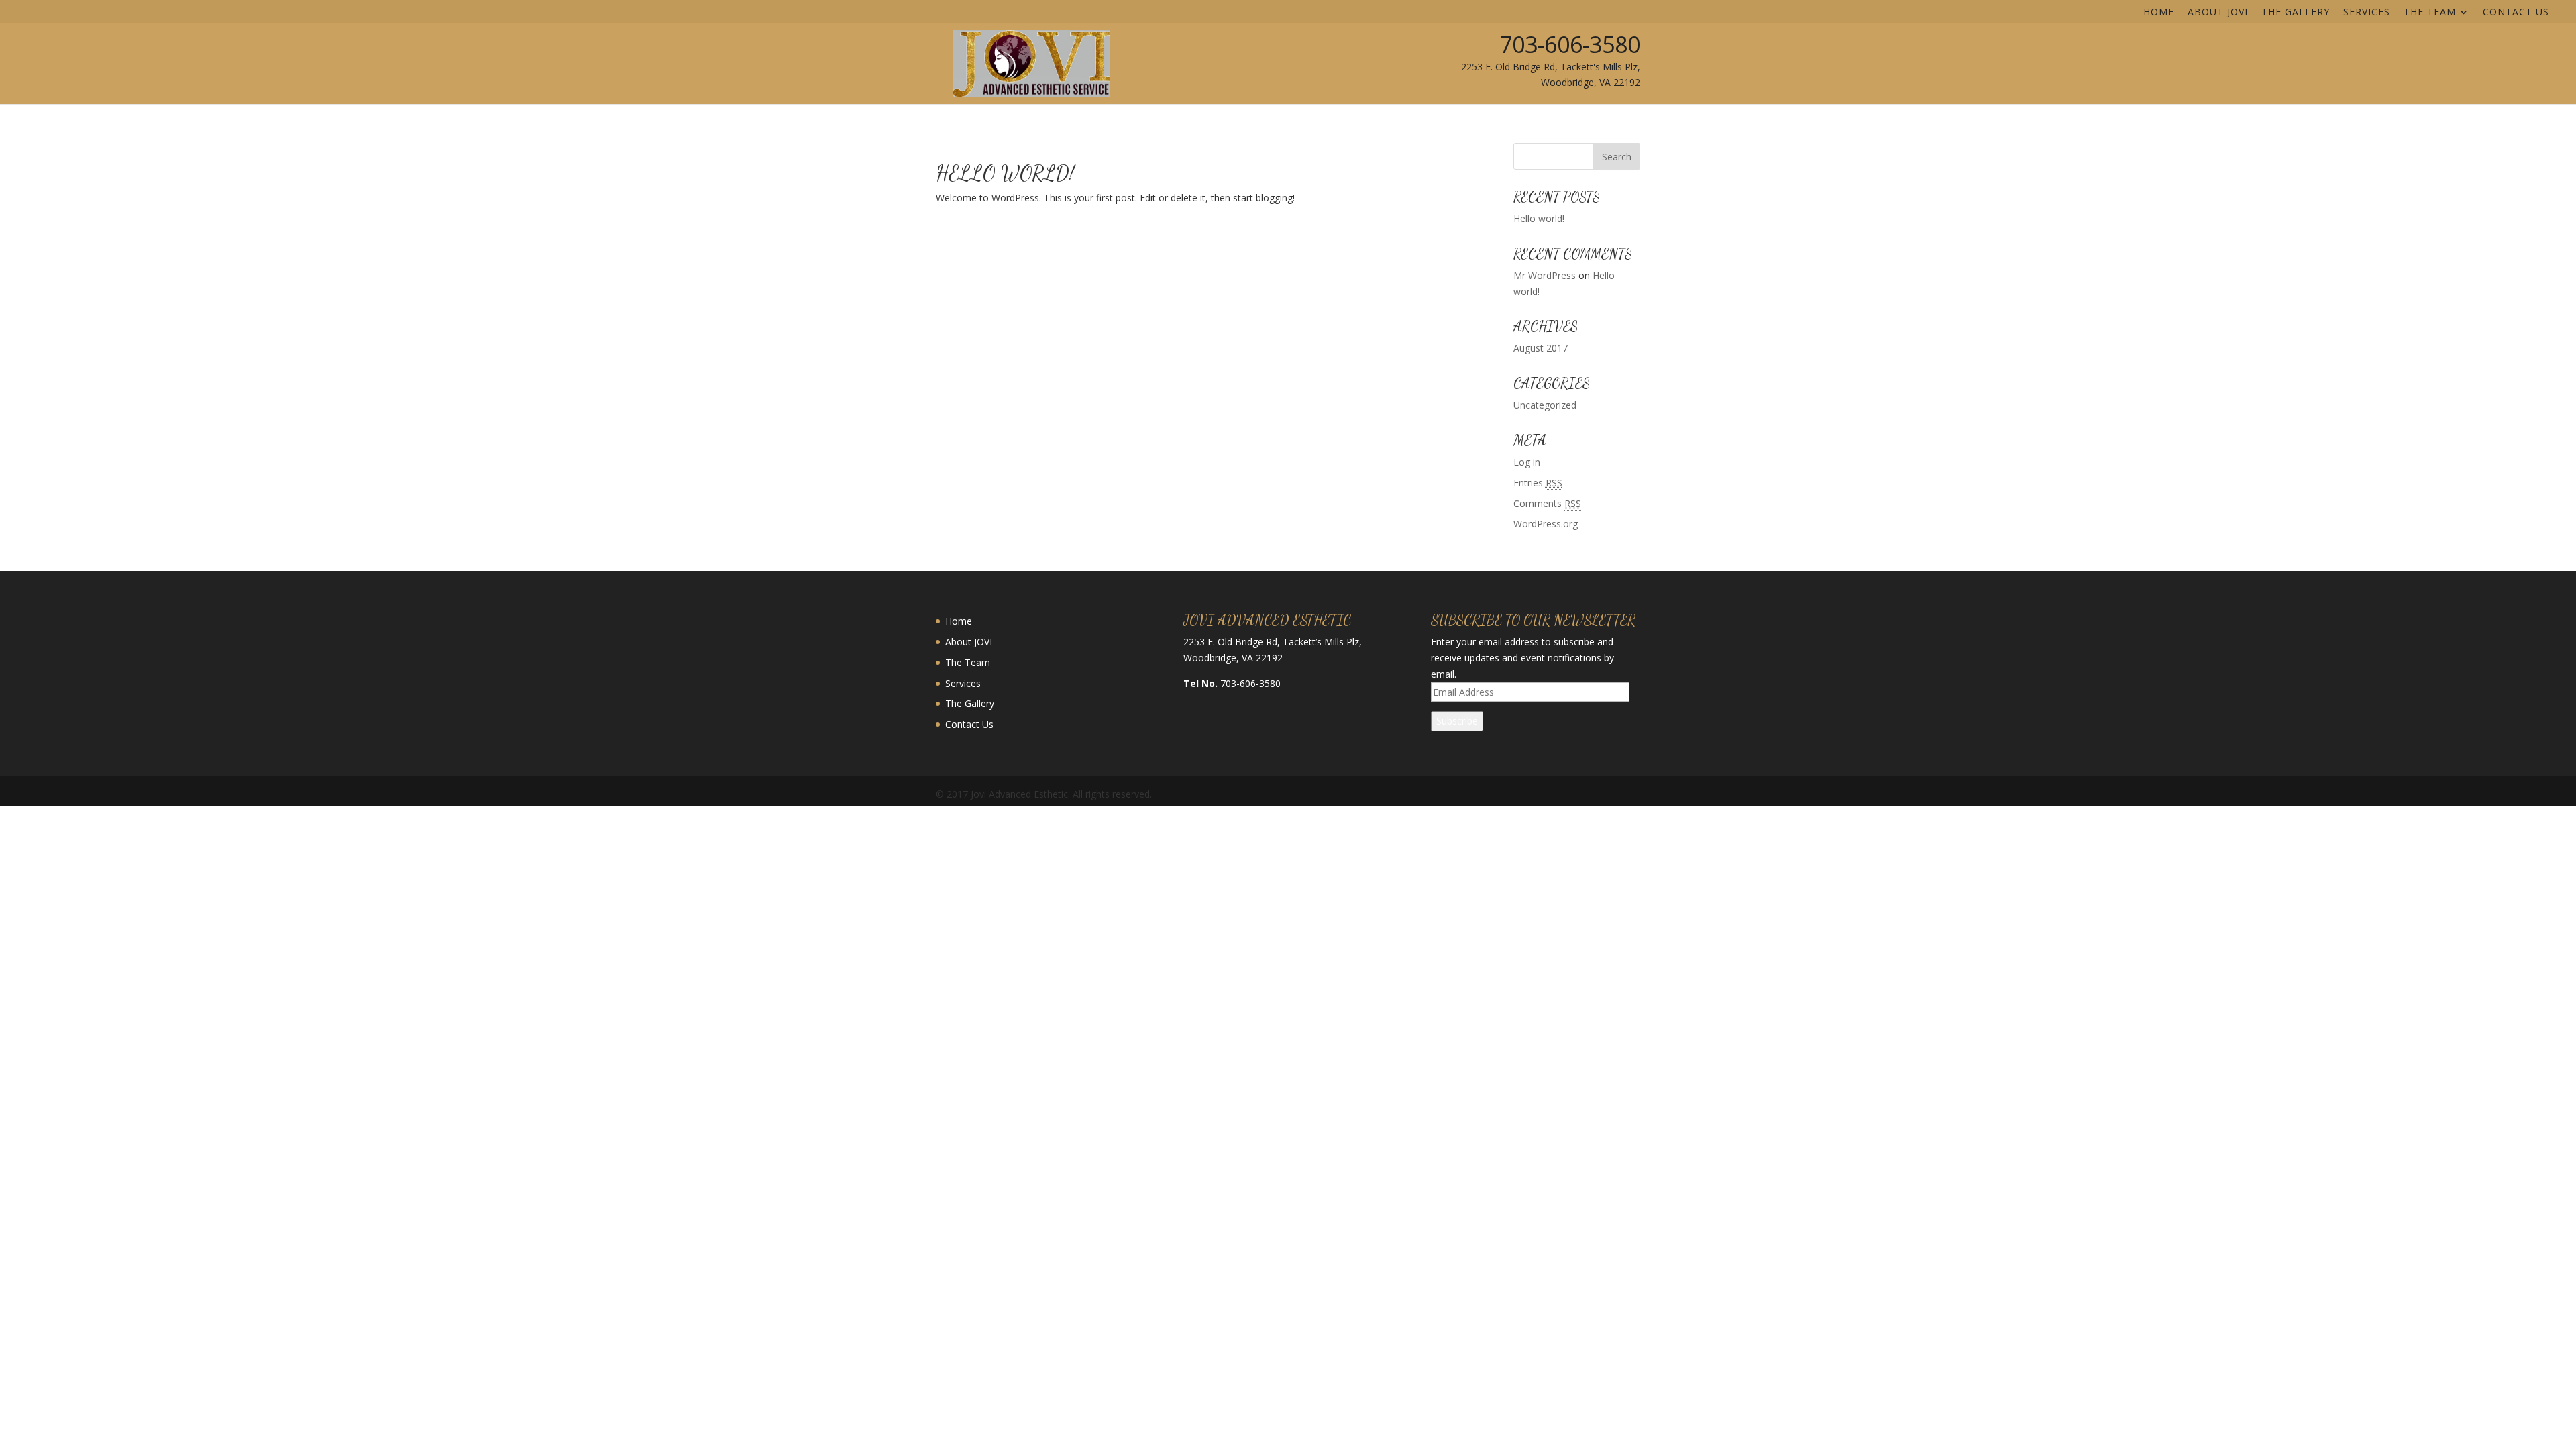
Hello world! (1005, 173)
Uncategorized (1545, 405)
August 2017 (1541, 348)
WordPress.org (1546, 524)
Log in (1527, 462)
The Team (2430, 13)
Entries (1538, 483)
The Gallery (2296, 13)
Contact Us (2516, 13)
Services (2367, 13)
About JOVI (2218, 13)
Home (2159, 13)
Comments (1547, 503)
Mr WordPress (1545, 275)
